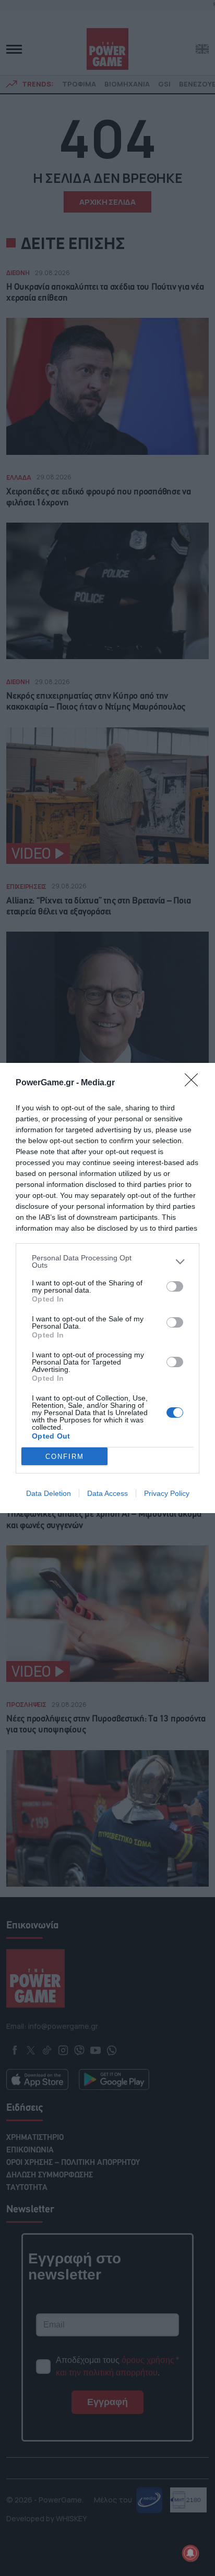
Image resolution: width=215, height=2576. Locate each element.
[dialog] (107, 1288)
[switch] (175, 1286)
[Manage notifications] (190, 2553)
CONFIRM (65, 1457)
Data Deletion (49, 1493)
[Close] (195, 1083)
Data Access (107, 1493)
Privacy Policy (167, 1493)
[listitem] (107, 1261)
